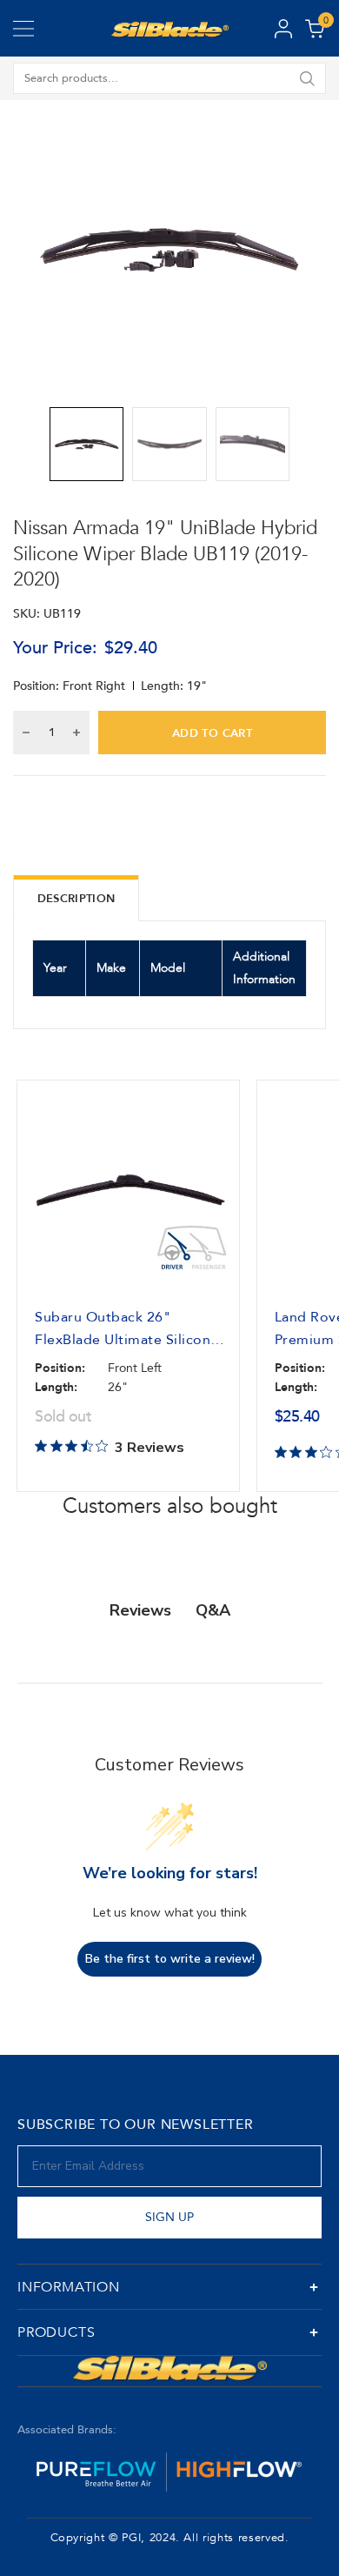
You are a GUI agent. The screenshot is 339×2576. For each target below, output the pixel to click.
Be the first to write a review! (170, 1959)
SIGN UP (169, 2217)
